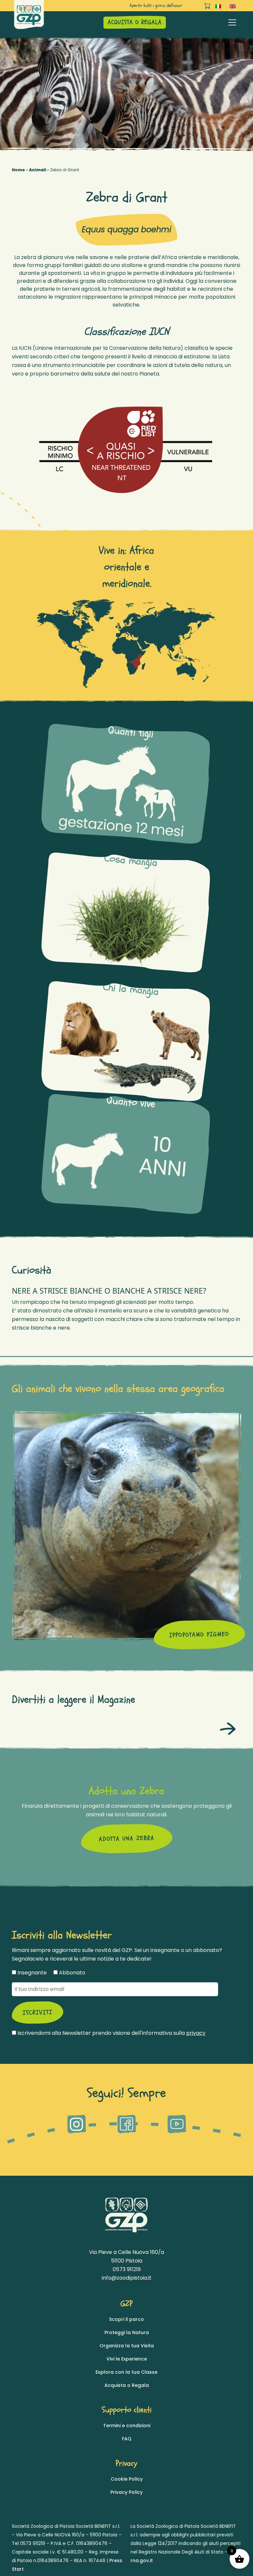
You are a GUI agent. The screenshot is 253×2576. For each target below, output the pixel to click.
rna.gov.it (142, 2560)
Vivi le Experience (127, 2359)
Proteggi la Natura (127, 2332)
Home (18, 170)
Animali (38, 170)
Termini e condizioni (127, 2426)
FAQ (127, 2439)
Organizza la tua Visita (127, 2346)
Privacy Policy (126, 2492)
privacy (196, 2033)
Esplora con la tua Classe (126, 2372)
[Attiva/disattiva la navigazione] (232, 22)
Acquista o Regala (127, 2385)
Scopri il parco (126, 2319)
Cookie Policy (127, 2479)
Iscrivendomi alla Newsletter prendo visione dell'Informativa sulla (111, 2033)
